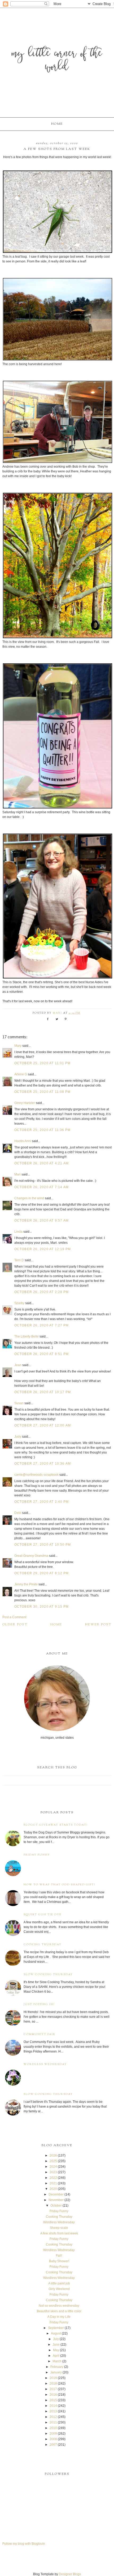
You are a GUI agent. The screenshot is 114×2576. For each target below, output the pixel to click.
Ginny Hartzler (25, 1103)
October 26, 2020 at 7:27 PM (41, 1325)
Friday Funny (37, 1855)
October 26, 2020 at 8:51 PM (41, 1354)
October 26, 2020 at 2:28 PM (41, 1292)
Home (57, 124)
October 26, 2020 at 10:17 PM (43, 1392)
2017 (53, 2389)
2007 (53, 2445)
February (57, 2367)
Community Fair (40, 2034)
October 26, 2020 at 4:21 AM (41, 1163)
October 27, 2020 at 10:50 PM (43, 1545)
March (57, 2361)
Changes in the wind (29, 1198)
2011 (53, 2422)
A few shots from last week (59, 2233)
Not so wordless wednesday (59, 2306)
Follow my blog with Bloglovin (24, 2544)
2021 (53, 2183)
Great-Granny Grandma (31, 1556)
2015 (53, 2400)
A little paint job (59, 2283)
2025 (53, 2161)
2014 (53, 2406)
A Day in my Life (59, 2317)
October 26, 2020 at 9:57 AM (41, 1220)
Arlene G (21, 1074)
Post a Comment (14, 1617)
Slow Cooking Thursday (48, 1975)
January (56, 2372)
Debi (18, 1513)
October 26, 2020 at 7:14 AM (41, 1187)
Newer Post (98, 1625)
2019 (53, 2378)
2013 (53, 2411)
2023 (53, 2172)
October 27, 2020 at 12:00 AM (43, 1425)
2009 (53, 2434)
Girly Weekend (59, 2289)
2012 (53, 2417)
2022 (53, 2178)
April (56, 2356)
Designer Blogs (70, 2574)
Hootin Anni (23, 1141)
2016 (53, 2395)
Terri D (19, 1260)
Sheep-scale (59, 2228)
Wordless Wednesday (45, 2064)
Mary (18, 1046)
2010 (53, 2428)
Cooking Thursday (43, 1945)
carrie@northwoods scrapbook (36, 1475)
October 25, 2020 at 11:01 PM (43, 1063)
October (56, 2206)
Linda (18, 1232)
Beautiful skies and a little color (59, 2311)
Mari (17, 1174)
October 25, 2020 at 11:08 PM (43, 1092)
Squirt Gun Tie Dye (43, 1915)
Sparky (19, 1303)
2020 (53, 2189)
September (56, 2328)
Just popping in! (39, 2004)
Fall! (59, 2256)
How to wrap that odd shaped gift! (60, 1885)
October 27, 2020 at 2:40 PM (41, 1502)
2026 (53, 2155)
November (56, 2200)
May (56, 2350)
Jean (18, 1365)
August (56, 2333)
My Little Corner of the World (57, 61)
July (56, 2339)
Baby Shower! (59, 2261)
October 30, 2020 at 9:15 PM (41, 1607)
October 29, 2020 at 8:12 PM (41, 1573)
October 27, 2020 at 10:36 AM (43, 1464)
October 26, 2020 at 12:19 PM (43, 1249)
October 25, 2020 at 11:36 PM (43, 1130)
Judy (18, 1437)
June (56, 2345)
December (56, 2194)
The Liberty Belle (27, 1336)
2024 (53, 2167)
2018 (53, 2383)
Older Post (15, 1625)
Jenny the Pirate (26, 1584)
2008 (53, 2439)
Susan (19, 1403)
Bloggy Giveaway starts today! (56, 1825)
